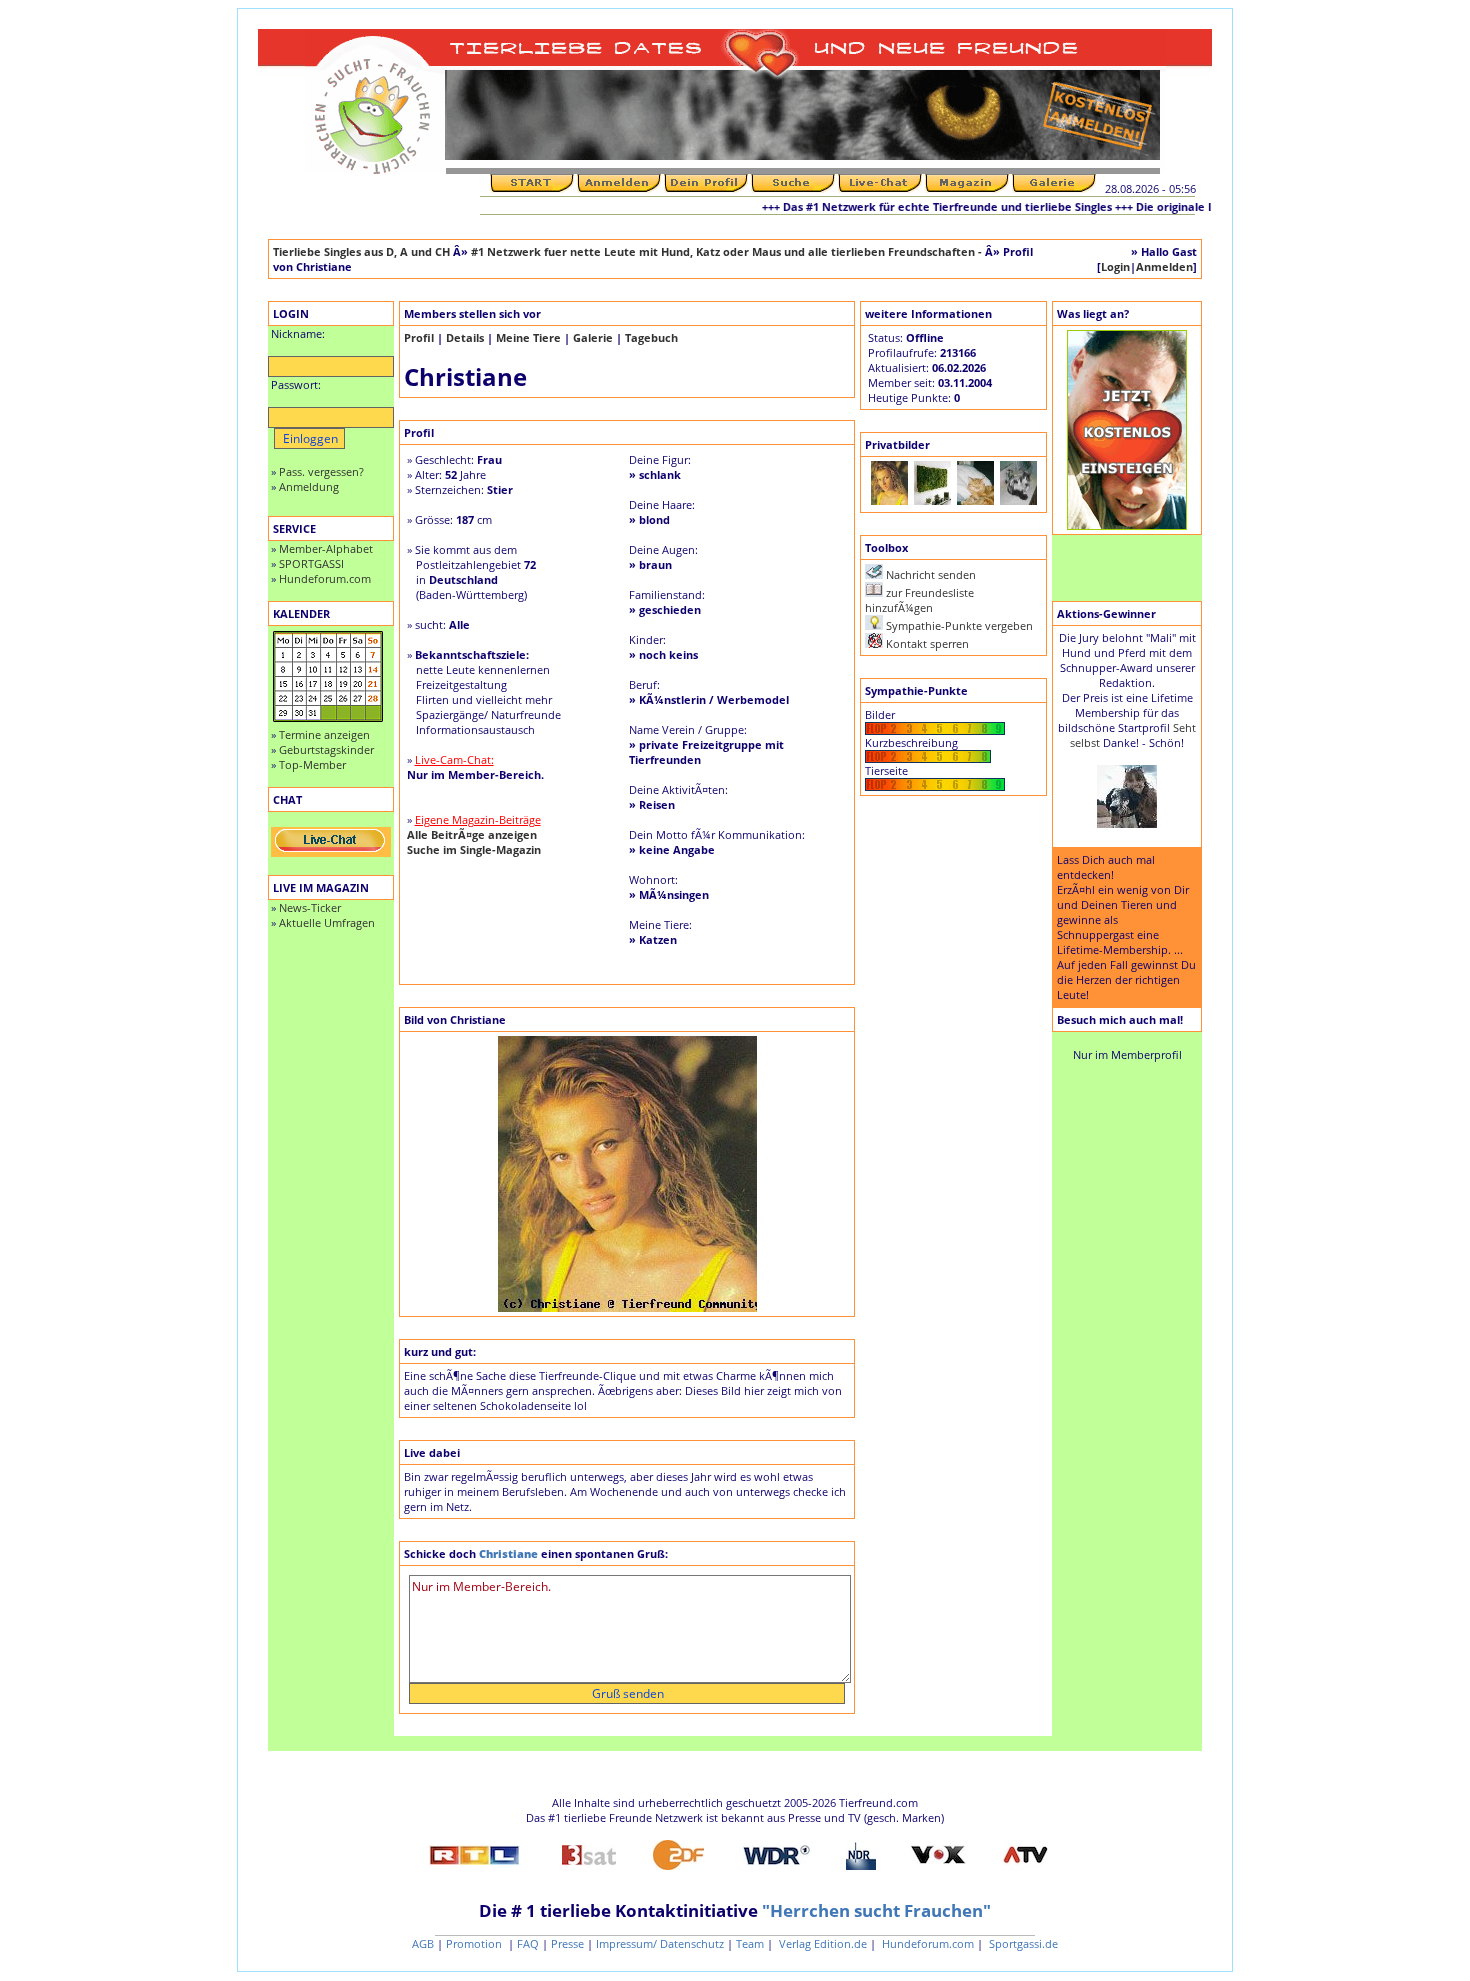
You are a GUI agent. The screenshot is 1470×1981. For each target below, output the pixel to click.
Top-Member (312, 764)
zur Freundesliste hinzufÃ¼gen (919, 600)
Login (1115, 266)
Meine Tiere (528, 337)
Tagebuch (651, 337)
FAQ (528, 1943)
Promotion (475, 1943)
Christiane (508, 1553)
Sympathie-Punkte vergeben (959, 625)
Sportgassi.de (1022, 1943)
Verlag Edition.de (821, 1943)
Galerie (593, 337)
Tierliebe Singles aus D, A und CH (361, 251)
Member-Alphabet (326, 548)
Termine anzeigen (324, 734)
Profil (419, 337)
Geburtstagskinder (326, 749)
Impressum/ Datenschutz (660, 1943)
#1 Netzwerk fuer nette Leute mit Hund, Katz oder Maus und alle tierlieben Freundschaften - (728, 251)
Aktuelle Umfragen (327, 922)
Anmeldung (309, 486)
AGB (423, 1943)
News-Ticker (310, 907)
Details (465, 337)
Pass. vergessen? (321, 471)
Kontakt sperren (927, 643)
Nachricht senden (931, 574)
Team (750, 1943)
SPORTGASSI (311, 563)
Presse (567, 1943)
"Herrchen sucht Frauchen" (876, 1910)
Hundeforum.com (325, 578)
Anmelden (1164, 266)
